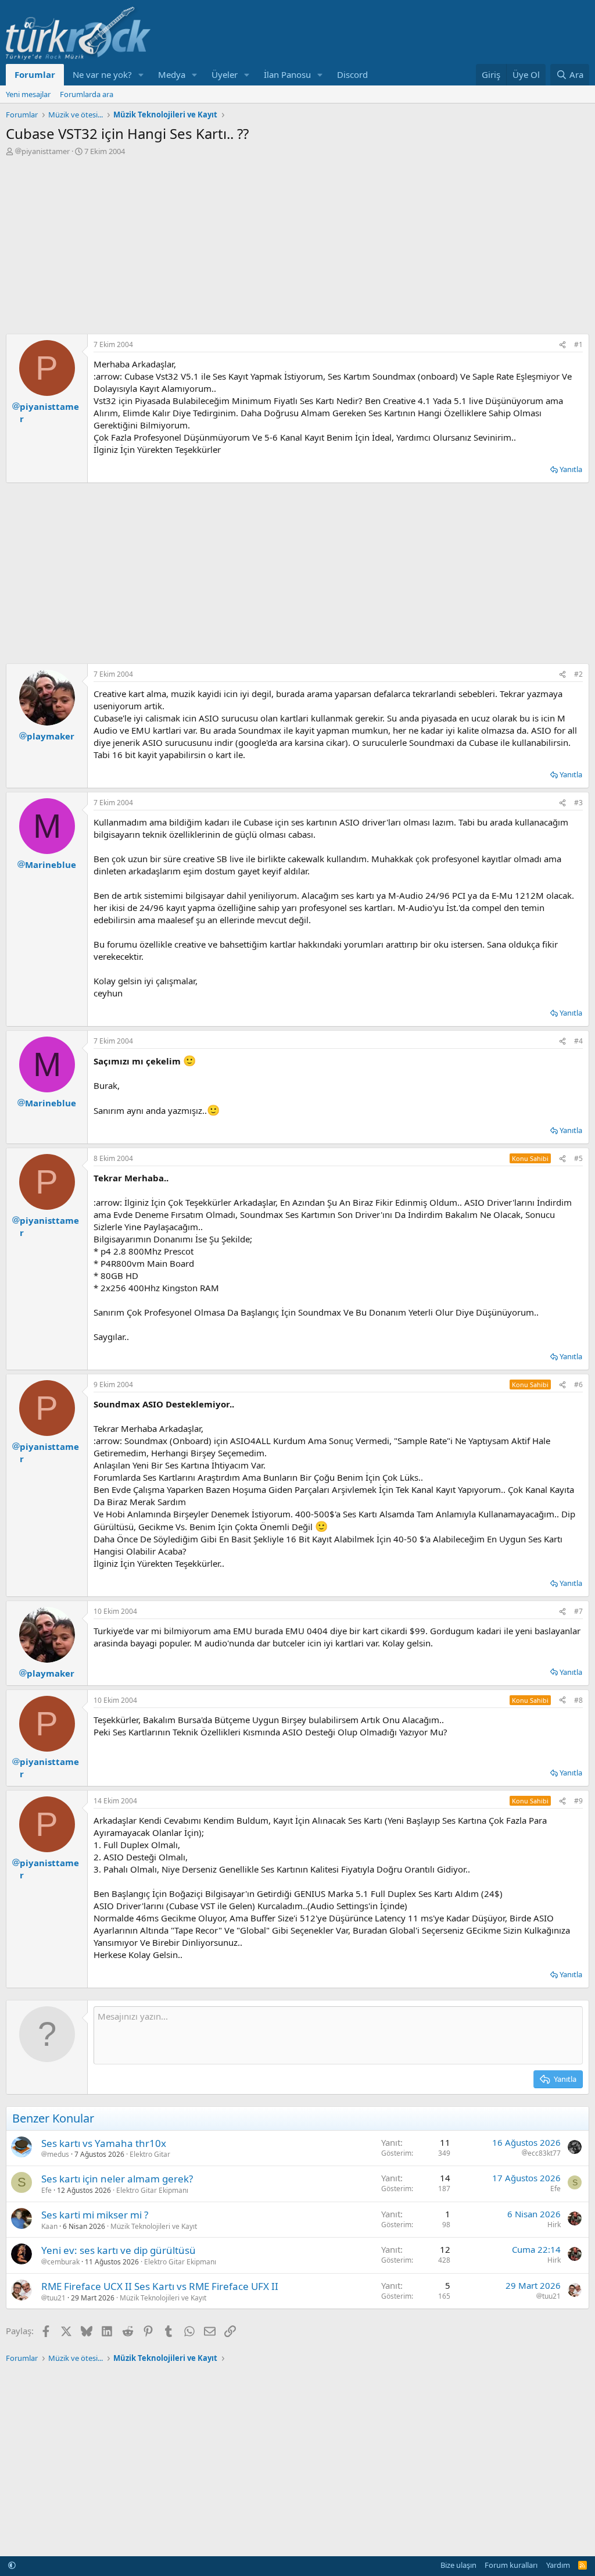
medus (58, 2155)
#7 (578, 1611)
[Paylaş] (562, 345)
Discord (352, 74)
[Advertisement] (297, 244)
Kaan (49, 2226)
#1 (578, 344)
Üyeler (225, 74)
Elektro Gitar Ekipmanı (152, 2190)
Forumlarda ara (87, 94)
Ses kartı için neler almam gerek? (117, 2179)
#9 (578, 1801)
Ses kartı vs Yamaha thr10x (104, 2143)
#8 (578, 1700)
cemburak (63, 2262)
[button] (141, 75)
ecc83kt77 (544, 2153)
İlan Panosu (287, 74)
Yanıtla (571, 469)
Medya (172, 74)
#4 (578, 1041)
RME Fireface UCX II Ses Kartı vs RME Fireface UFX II (160, 2286)
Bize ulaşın (458, 2565)
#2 (578, 674)
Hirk (554, 2225)
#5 (578, 1158)
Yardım (558, 2565)
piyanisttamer (46, 151)
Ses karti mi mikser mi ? (95, 2215)
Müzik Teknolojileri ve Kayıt (154, 2226)
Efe (46, 2190)
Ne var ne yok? (102, 74)
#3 (578, 803)
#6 (578, 1385)
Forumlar (35, 74)
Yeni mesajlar (28, 94)
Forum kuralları (511, 2565)
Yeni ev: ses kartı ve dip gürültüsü (119, 2250)
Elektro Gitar (150, 2154)
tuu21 (56, 2298)
